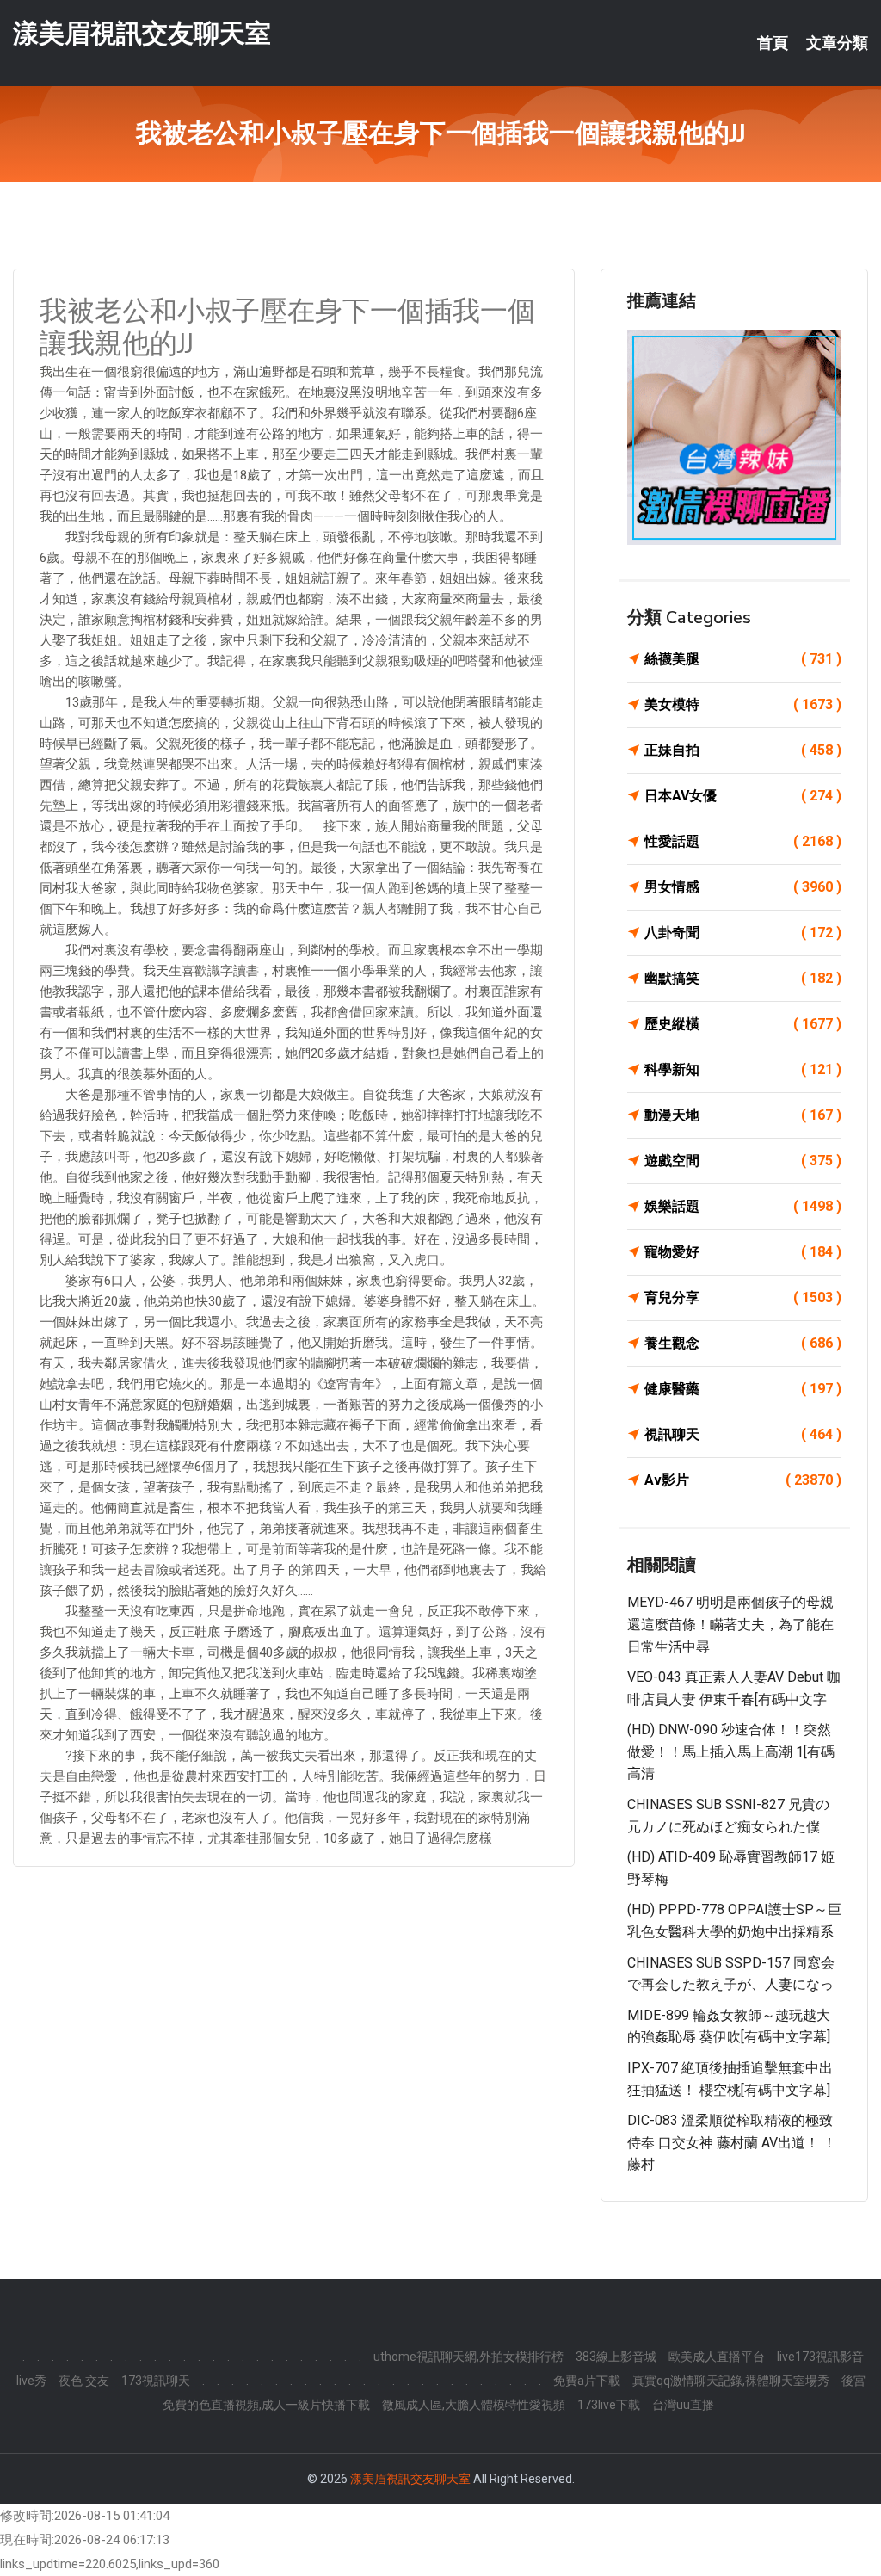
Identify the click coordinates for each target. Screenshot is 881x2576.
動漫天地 (743, 1115)
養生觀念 (743, 1343)
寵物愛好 (743, 1252)
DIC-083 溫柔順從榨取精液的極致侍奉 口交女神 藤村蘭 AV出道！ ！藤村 (732, 2142)
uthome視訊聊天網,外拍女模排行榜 (468, 2357)
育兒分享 (743, 1297)
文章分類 (837, 43)
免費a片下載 (587, 2381)
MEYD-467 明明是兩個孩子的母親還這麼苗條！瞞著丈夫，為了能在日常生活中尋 (730, 1624)
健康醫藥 (743, 1389)
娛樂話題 (743, 1206)
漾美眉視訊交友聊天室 (142, 33)
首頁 (773, 43)
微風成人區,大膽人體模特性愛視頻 (474, 2405)
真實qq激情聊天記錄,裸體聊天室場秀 (731, 2381)
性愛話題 (743, 841)
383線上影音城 (616, 2357)
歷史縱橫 (743, 1024)
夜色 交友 (84, 2381)
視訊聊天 (743, 1434)
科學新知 (743, 1069)
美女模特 (743, 704)
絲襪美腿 (743, 659)
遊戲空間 (743, 1161)
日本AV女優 (743, 796)
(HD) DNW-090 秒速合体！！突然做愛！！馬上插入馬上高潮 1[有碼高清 (731, 1751)
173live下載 (609, 2405)
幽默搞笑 (743, 978)
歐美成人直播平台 (717, 2357)
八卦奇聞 (743, 933)
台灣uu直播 (683, 2405)
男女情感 (743, 887)
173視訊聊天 (156, 2381)
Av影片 (743, 1480)
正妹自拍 (743, 750)
